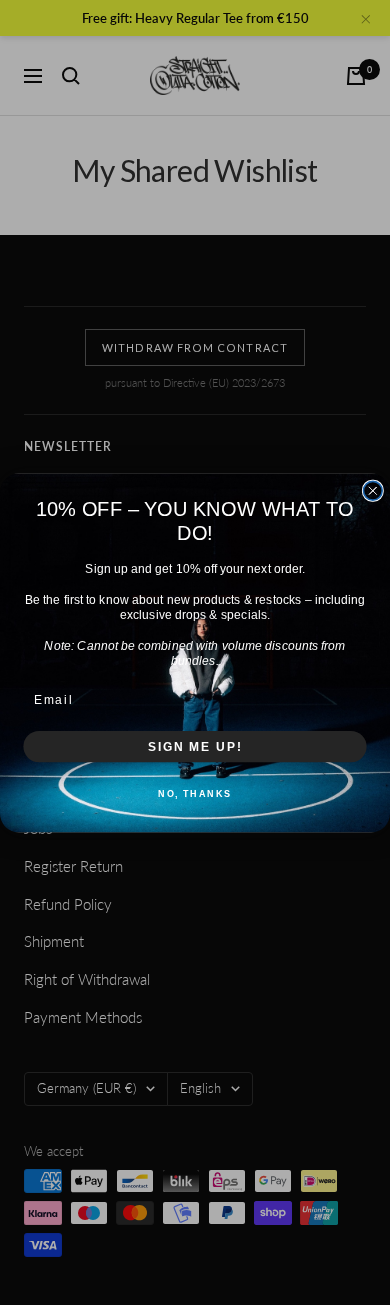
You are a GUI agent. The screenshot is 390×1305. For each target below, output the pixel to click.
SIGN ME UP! (195, 745)
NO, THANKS (195, 792)
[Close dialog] (372, 490)
